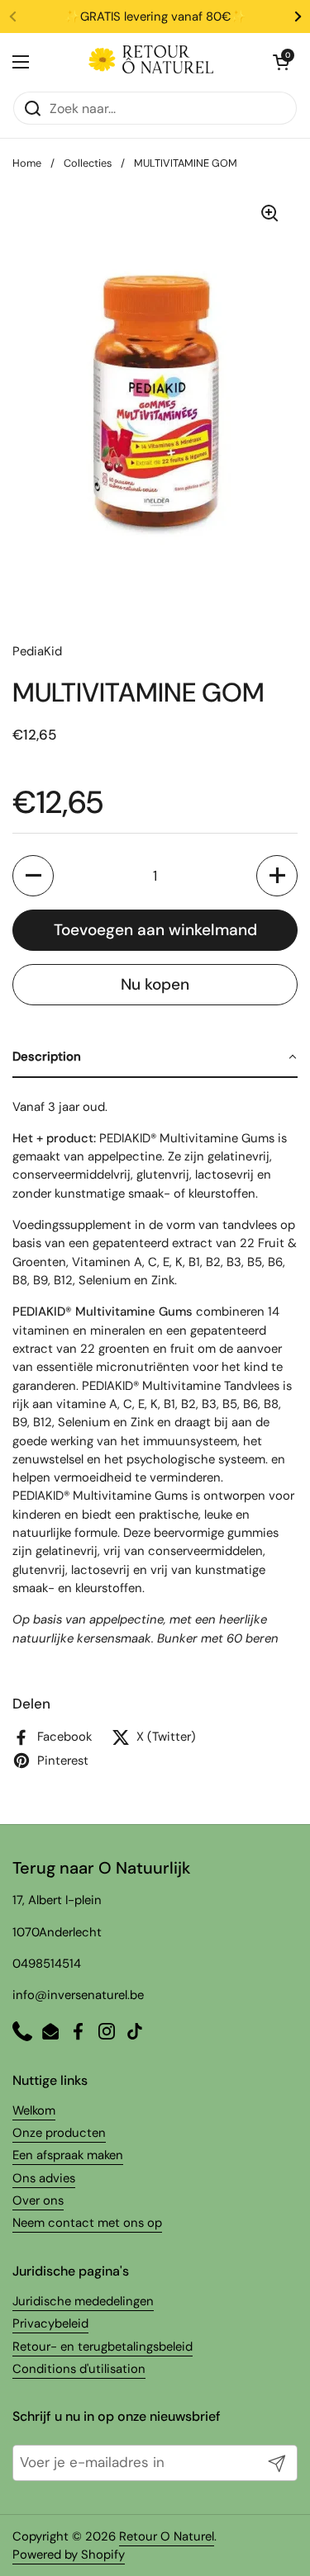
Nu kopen (155, 984)
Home (27, 163)
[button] (33, 876)
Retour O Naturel (167, 2536)
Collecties (88, 163)
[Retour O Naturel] (151, 62)
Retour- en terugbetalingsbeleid (103, 2347)
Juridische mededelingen (83, 2301)
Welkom (34, 2110)
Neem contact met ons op (87, 2223)
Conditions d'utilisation (79, 2369)
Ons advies (44, 2178)
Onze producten (59, 2133)
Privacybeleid (50, 2323)
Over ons (38, 2200)
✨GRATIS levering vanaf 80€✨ (155, 17)
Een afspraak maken (68, 2155)
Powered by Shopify (69, 2555)
